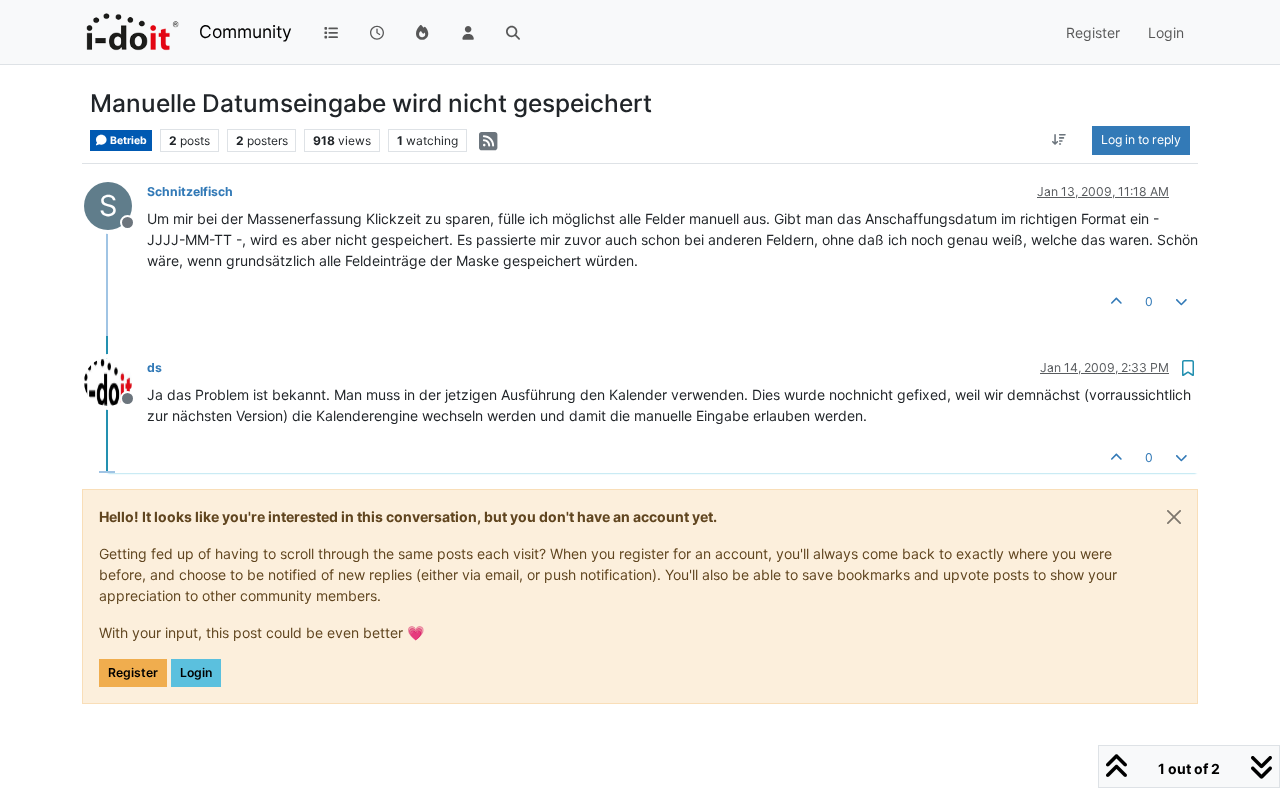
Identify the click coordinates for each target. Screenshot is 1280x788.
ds (154, 367)
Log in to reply (1141, 139)
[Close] (1174, 517)
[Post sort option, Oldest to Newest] (1059, 140)
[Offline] (115, 380)
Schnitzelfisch (190, 191)
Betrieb (127, 140)
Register (133, 672)
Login (196, 672)
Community (245, 31)
